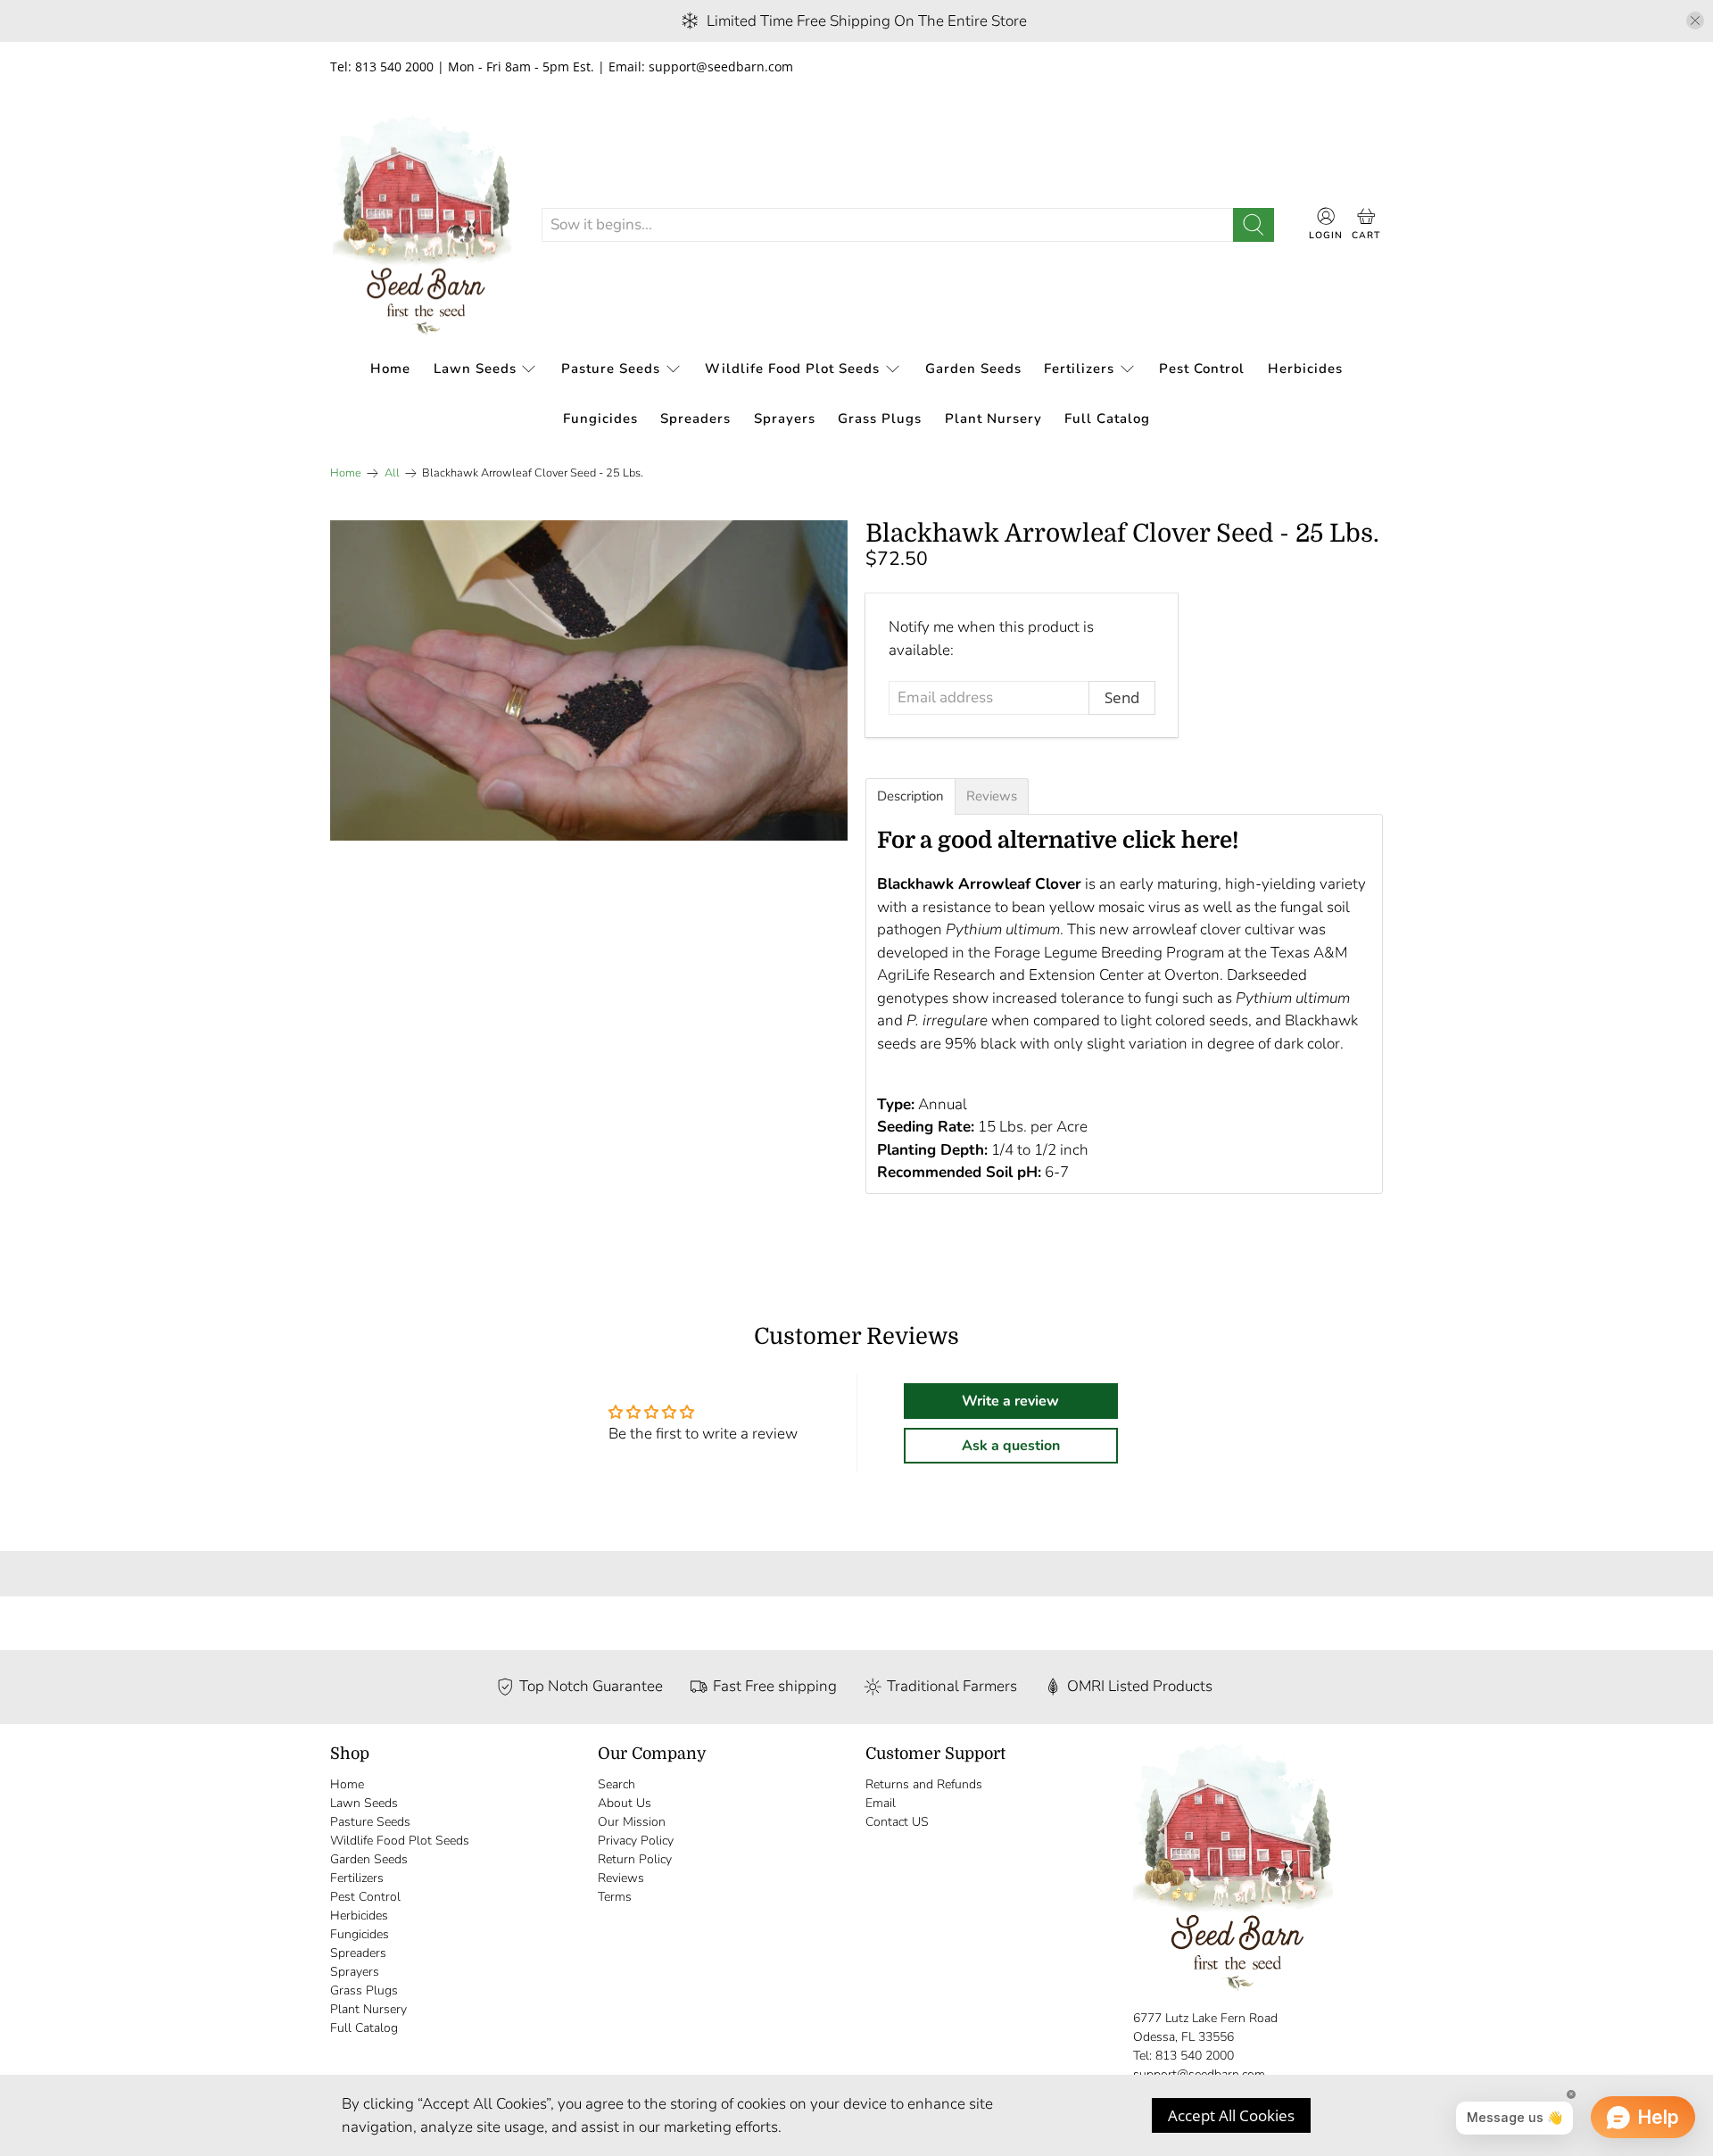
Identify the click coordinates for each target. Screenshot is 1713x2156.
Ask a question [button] (1011, 1446)
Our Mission (632, 1822)
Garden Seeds (973, 369)
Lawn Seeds (475, 369)
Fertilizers (1079, 369)
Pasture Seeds (611, 369)
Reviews (621, 1878)
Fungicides (600, 419)
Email (881, 1803)
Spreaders (695, 419)
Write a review (1010, 1401)
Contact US (897, 1822)
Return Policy (635, 1859)
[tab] (910, 796)
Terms (615, 1897)
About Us (625, 1803)
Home (390, 369)
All (392, 473)
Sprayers (785, 419)
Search (617, 1784)
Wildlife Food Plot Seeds (792, 369)
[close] (1695, 21)
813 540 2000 (1195, 2056)
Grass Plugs (880, 419)
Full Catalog (1107, 419)
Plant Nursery (993, 419)
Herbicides (1305, 369)
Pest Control (1202, 369)
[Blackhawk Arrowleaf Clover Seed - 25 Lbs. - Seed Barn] (589, 680)
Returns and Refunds (924, 1784)
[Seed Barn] (422, 225)
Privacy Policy (636, 1841)
